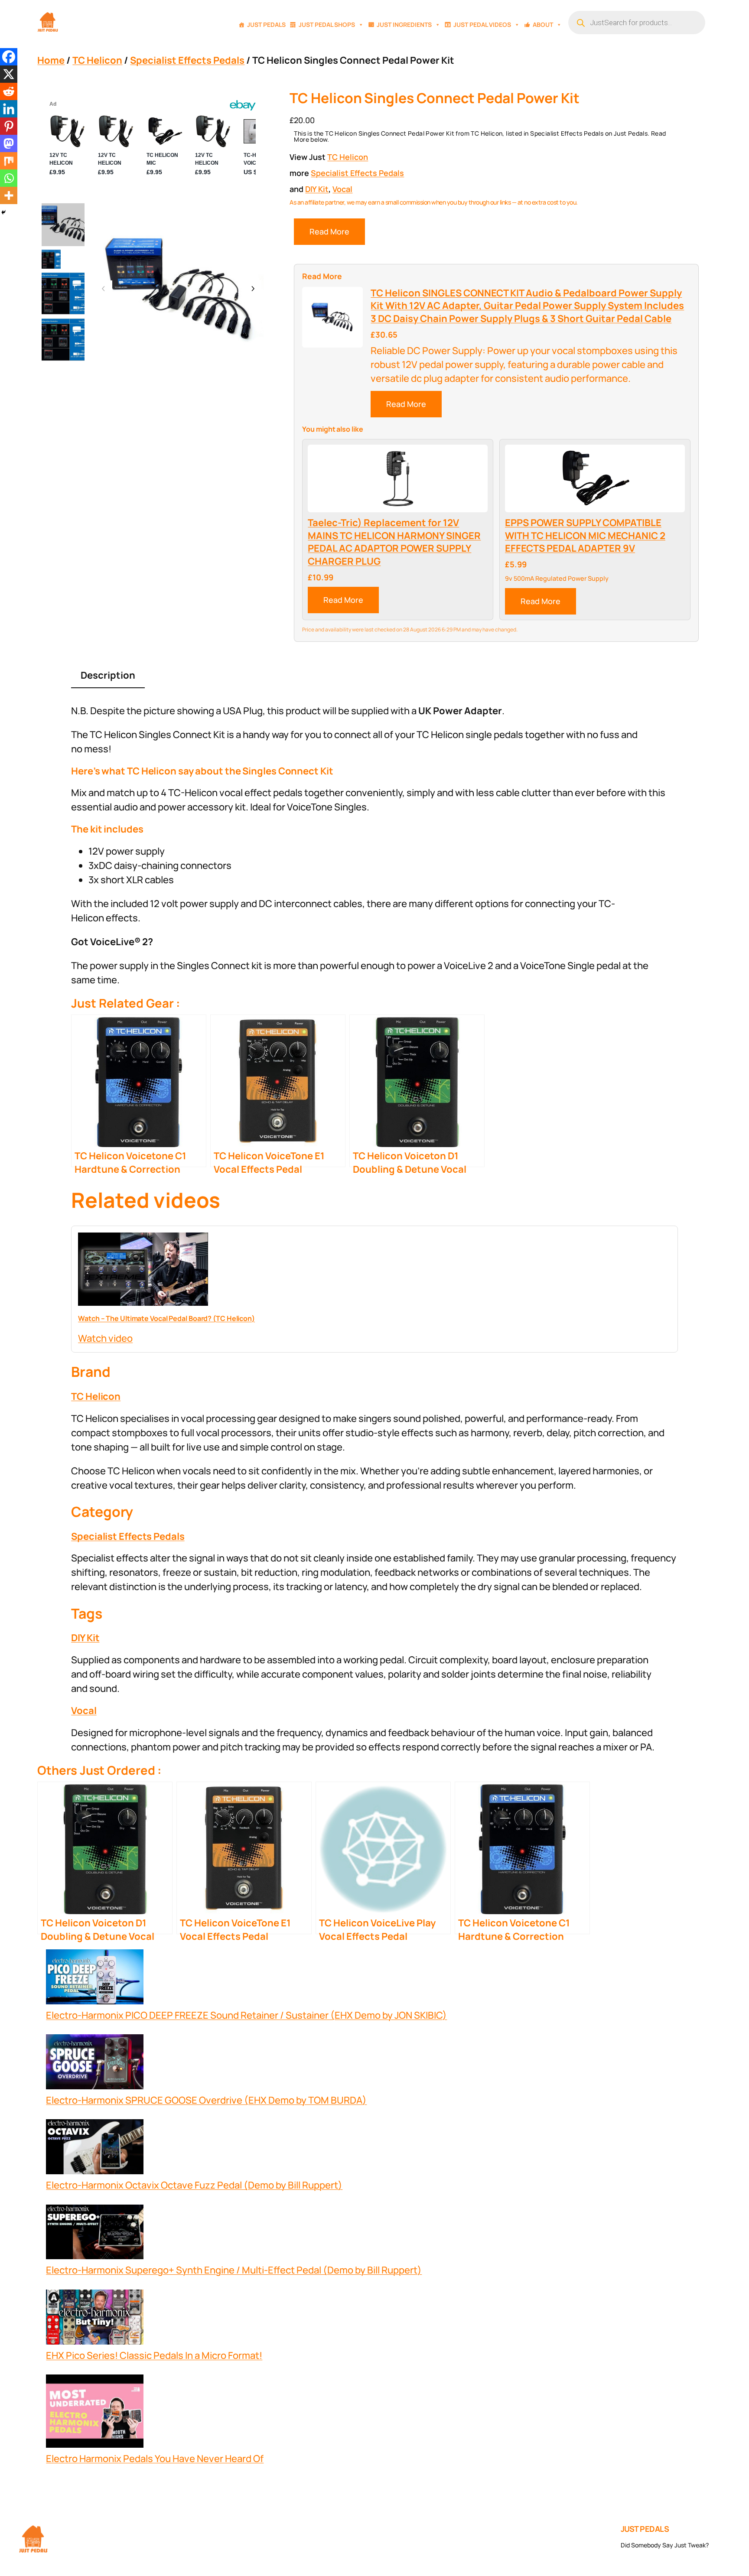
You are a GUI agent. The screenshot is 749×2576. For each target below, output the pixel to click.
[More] (9, 195)
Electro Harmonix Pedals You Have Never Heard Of (155, 2459)
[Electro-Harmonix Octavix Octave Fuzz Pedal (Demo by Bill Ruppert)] (95, 2149)
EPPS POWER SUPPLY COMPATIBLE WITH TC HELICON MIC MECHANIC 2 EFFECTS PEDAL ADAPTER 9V (585, 536)
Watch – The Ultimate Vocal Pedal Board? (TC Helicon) (166, 1318)
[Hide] (3, 212)
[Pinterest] (9, 126)
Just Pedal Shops (327, 24)
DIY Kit (317, 189)
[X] (9, 74)
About (543, 24)
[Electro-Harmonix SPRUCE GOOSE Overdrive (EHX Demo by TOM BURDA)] (95, 2064)
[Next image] (253, 289)
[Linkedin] (9, 109)
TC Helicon (97, 60)
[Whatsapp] (9, 178)
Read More (329, 231)
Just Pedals (266, 24)
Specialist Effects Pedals (187, 60)
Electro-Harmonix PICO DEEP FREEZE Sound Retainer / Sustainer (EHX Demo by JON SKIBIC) (246, 2015)
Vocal (342, 189)
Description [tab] (108, 675)
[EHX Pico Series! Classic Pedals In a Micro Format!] (95, 2319)
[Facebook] (9, 57)
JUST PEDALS (645, 2529)
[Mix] (9, 161)
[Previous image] (104, 289)
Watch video (105, 1338)
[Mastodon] (9, 143)
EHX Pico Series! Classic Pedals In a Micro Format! (154, 2355)
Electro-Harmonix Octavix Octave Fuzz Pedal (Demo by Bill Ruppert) (194, 2185)
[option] (51, 259)
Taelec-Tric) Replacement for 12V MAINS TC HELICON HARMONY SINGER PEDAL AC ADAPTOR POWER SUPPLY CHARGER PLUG (394, 542)
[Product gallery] (178, 289)
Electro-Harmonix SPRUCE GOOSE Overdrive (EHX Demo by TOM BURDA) (206, 2100)
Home (51, 60)
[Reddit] (9, 91)
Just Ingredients (404, 24)
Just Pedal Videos (482, 24)
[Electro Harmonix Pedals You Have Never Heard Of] (95, 2413)
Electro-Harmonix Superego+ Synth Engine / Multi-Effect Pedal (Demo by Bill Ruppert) (234, 2270)
